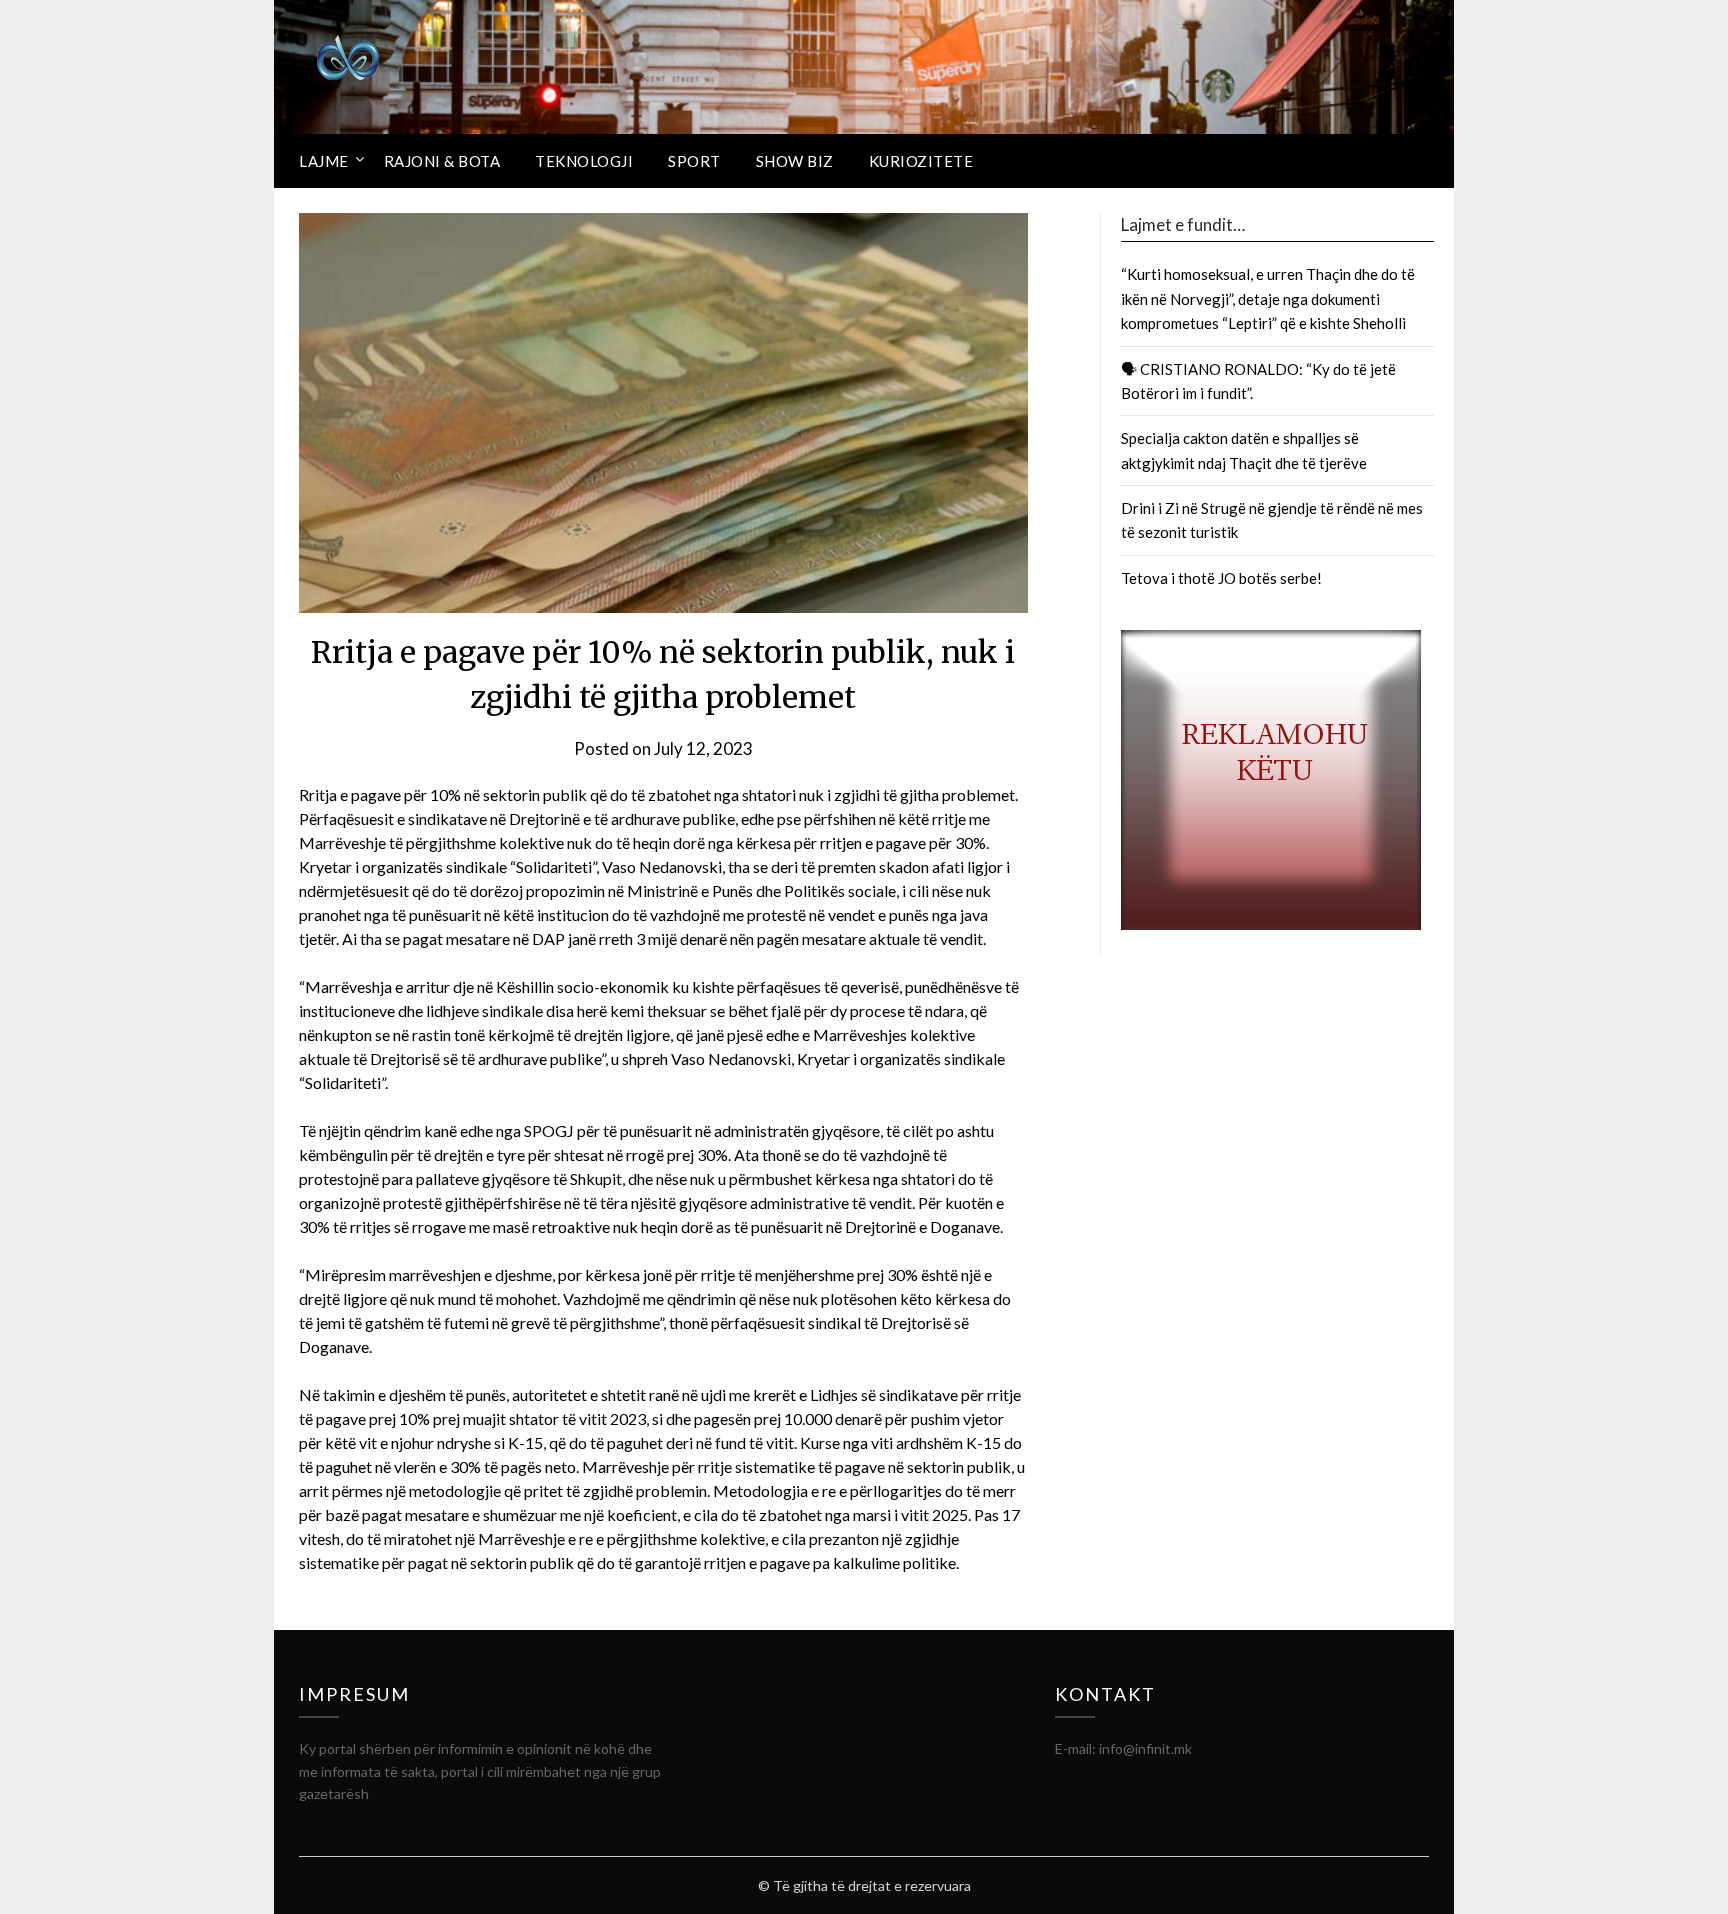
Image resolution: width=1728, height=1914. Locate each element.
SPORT (694, 161)
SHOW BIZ (795, 161)
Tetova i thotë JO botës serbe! (1221, 578)
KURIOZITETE (921, 161)
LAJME (324, 161)
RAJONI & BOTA (442, 161)
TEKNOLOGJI (584, 161)
